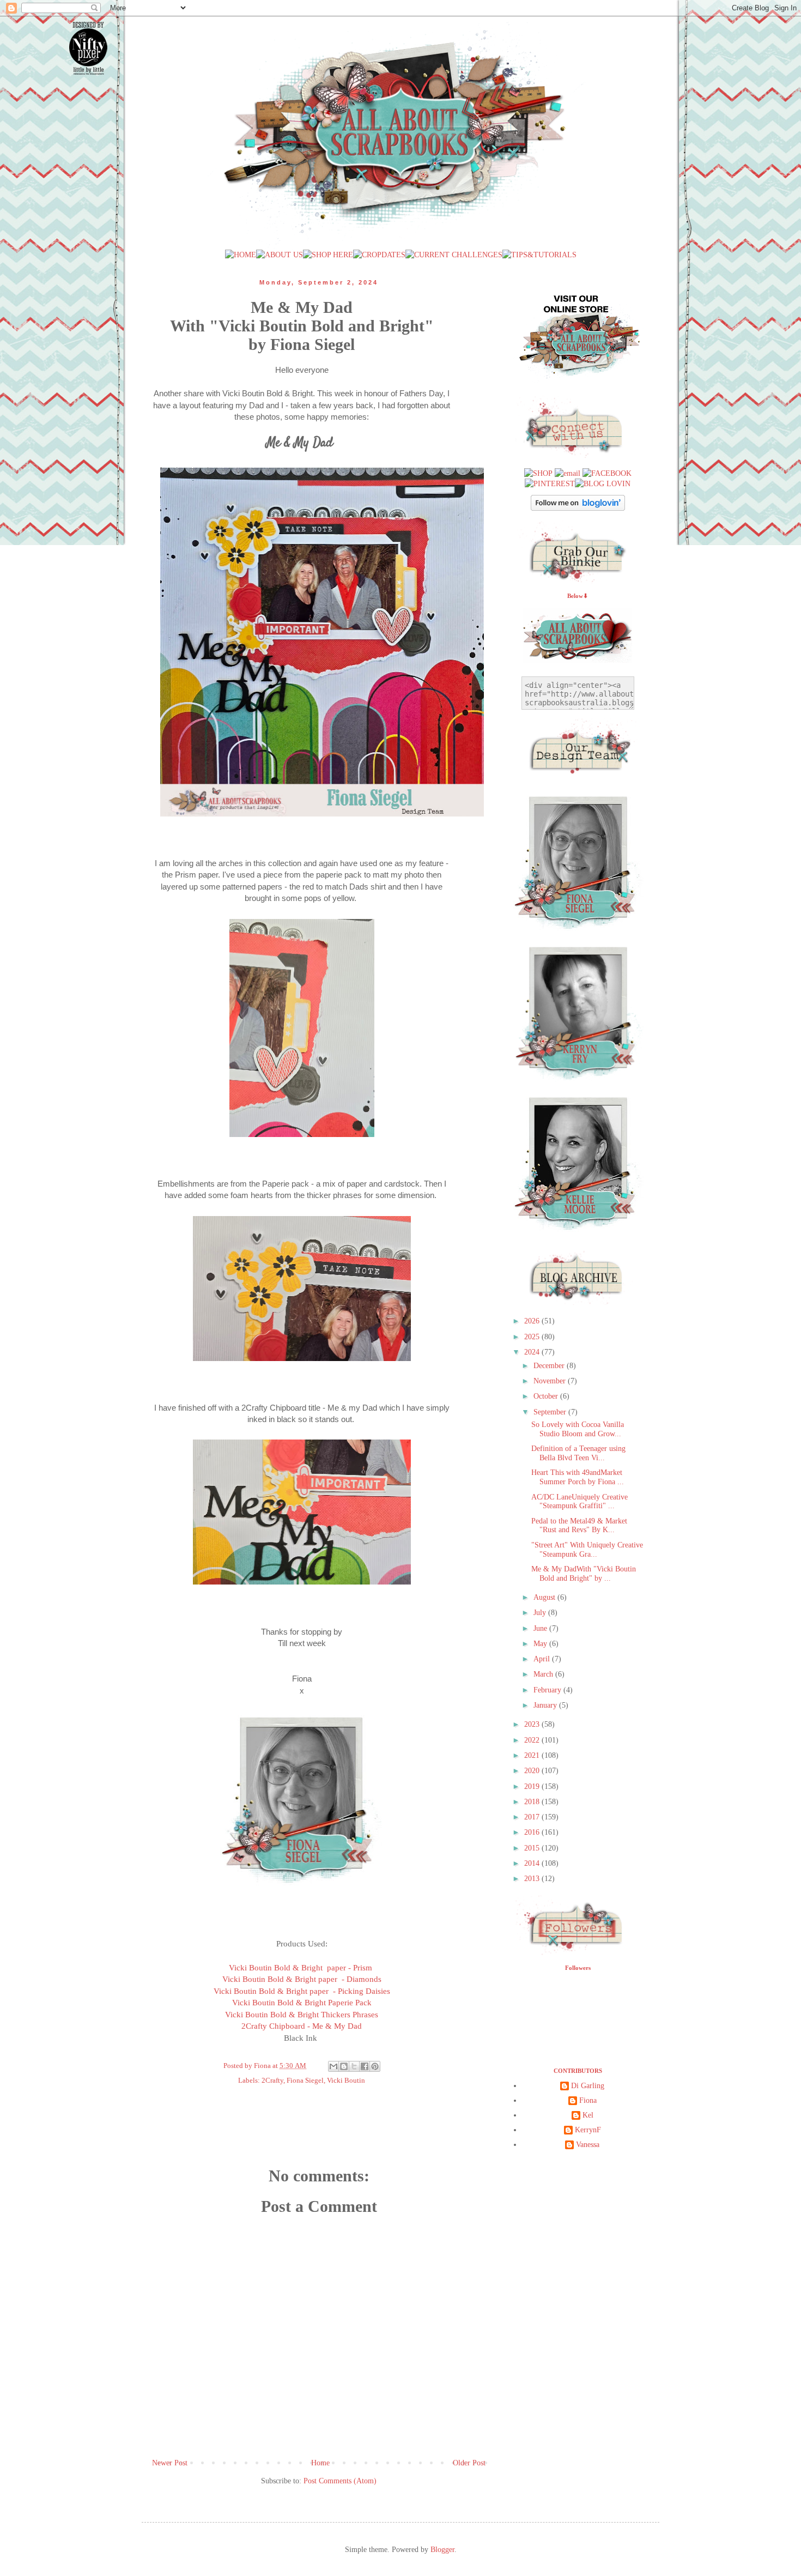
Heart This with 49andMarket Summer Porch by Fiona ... (578, 1477)
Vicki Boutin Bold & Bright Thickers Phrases (302, 2014)
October (547, 1396)
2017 (533, 1817)
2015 (533, 1848)
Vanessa (588, 2145)
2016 (533, 1832)
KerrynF (588, 2130)
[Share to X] (354, 2066)
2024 (533, 1352)
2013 (533, 1879)
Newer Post (170, 2463)
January (546, 1705)
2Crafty (272, 2081)
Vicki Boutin (346, 2081)
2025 (533, 1337)
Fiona (588, 2100)
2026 (533, 1321)
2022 (533, 1740)
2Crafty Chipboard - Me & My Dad (302, 2026)
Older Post (469, 2463)
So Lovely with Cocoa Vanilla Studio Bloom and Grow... (578, 1429)
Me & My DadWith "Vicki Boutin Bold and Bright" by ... (584, 1574)
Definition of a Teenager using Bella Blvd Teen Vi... (578, 1453)
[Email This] (333, 2066)
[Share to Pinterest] (375, 2066)
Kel (588, 2115)
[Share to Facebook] (365, 2066)
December (550, 1366)
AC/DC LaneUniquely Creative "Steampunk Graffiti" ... (579, 1502)
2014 (533, 1863)
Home (320, 2463)
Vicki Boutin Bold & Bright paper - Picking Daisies (302, 1991)
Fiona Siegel (305, 2081)
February (548, 1690)
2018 (533, 1802)
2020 (533, 1771)
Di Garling (588, 2086)
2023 (533, 1724)
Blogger (442, 2550)
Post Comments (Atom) (340, 2481)
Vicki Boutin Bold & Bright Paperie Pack (302, 2002)
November (551, 1381)
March (544, 1674)
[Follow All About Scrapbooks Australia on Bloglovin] (578, 508)
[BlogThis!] (344, 2066)
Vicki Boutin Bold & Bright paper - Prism (302, 1967)
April (543, 1659)
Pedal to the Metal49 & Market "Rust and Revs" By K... (579, 1526)
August (545, 1597)
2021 (533, 1755)
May (541, 1644)
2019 (533, 1786)
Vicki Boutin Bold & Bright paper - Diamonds (302, 1979)
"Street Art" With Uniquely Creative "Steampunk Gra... (587, 1550)
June (541, 1628)
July (541, 1613)
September (551, 1412)
